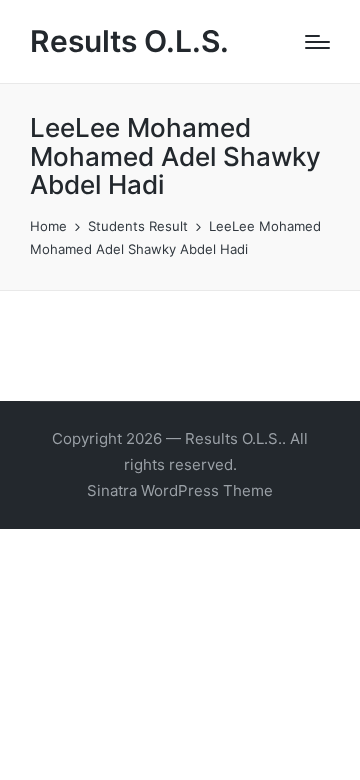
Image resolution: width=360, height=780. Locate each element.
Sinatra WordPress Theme (180, 490)
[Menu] (317, 42)
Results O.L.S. (129, 41)
